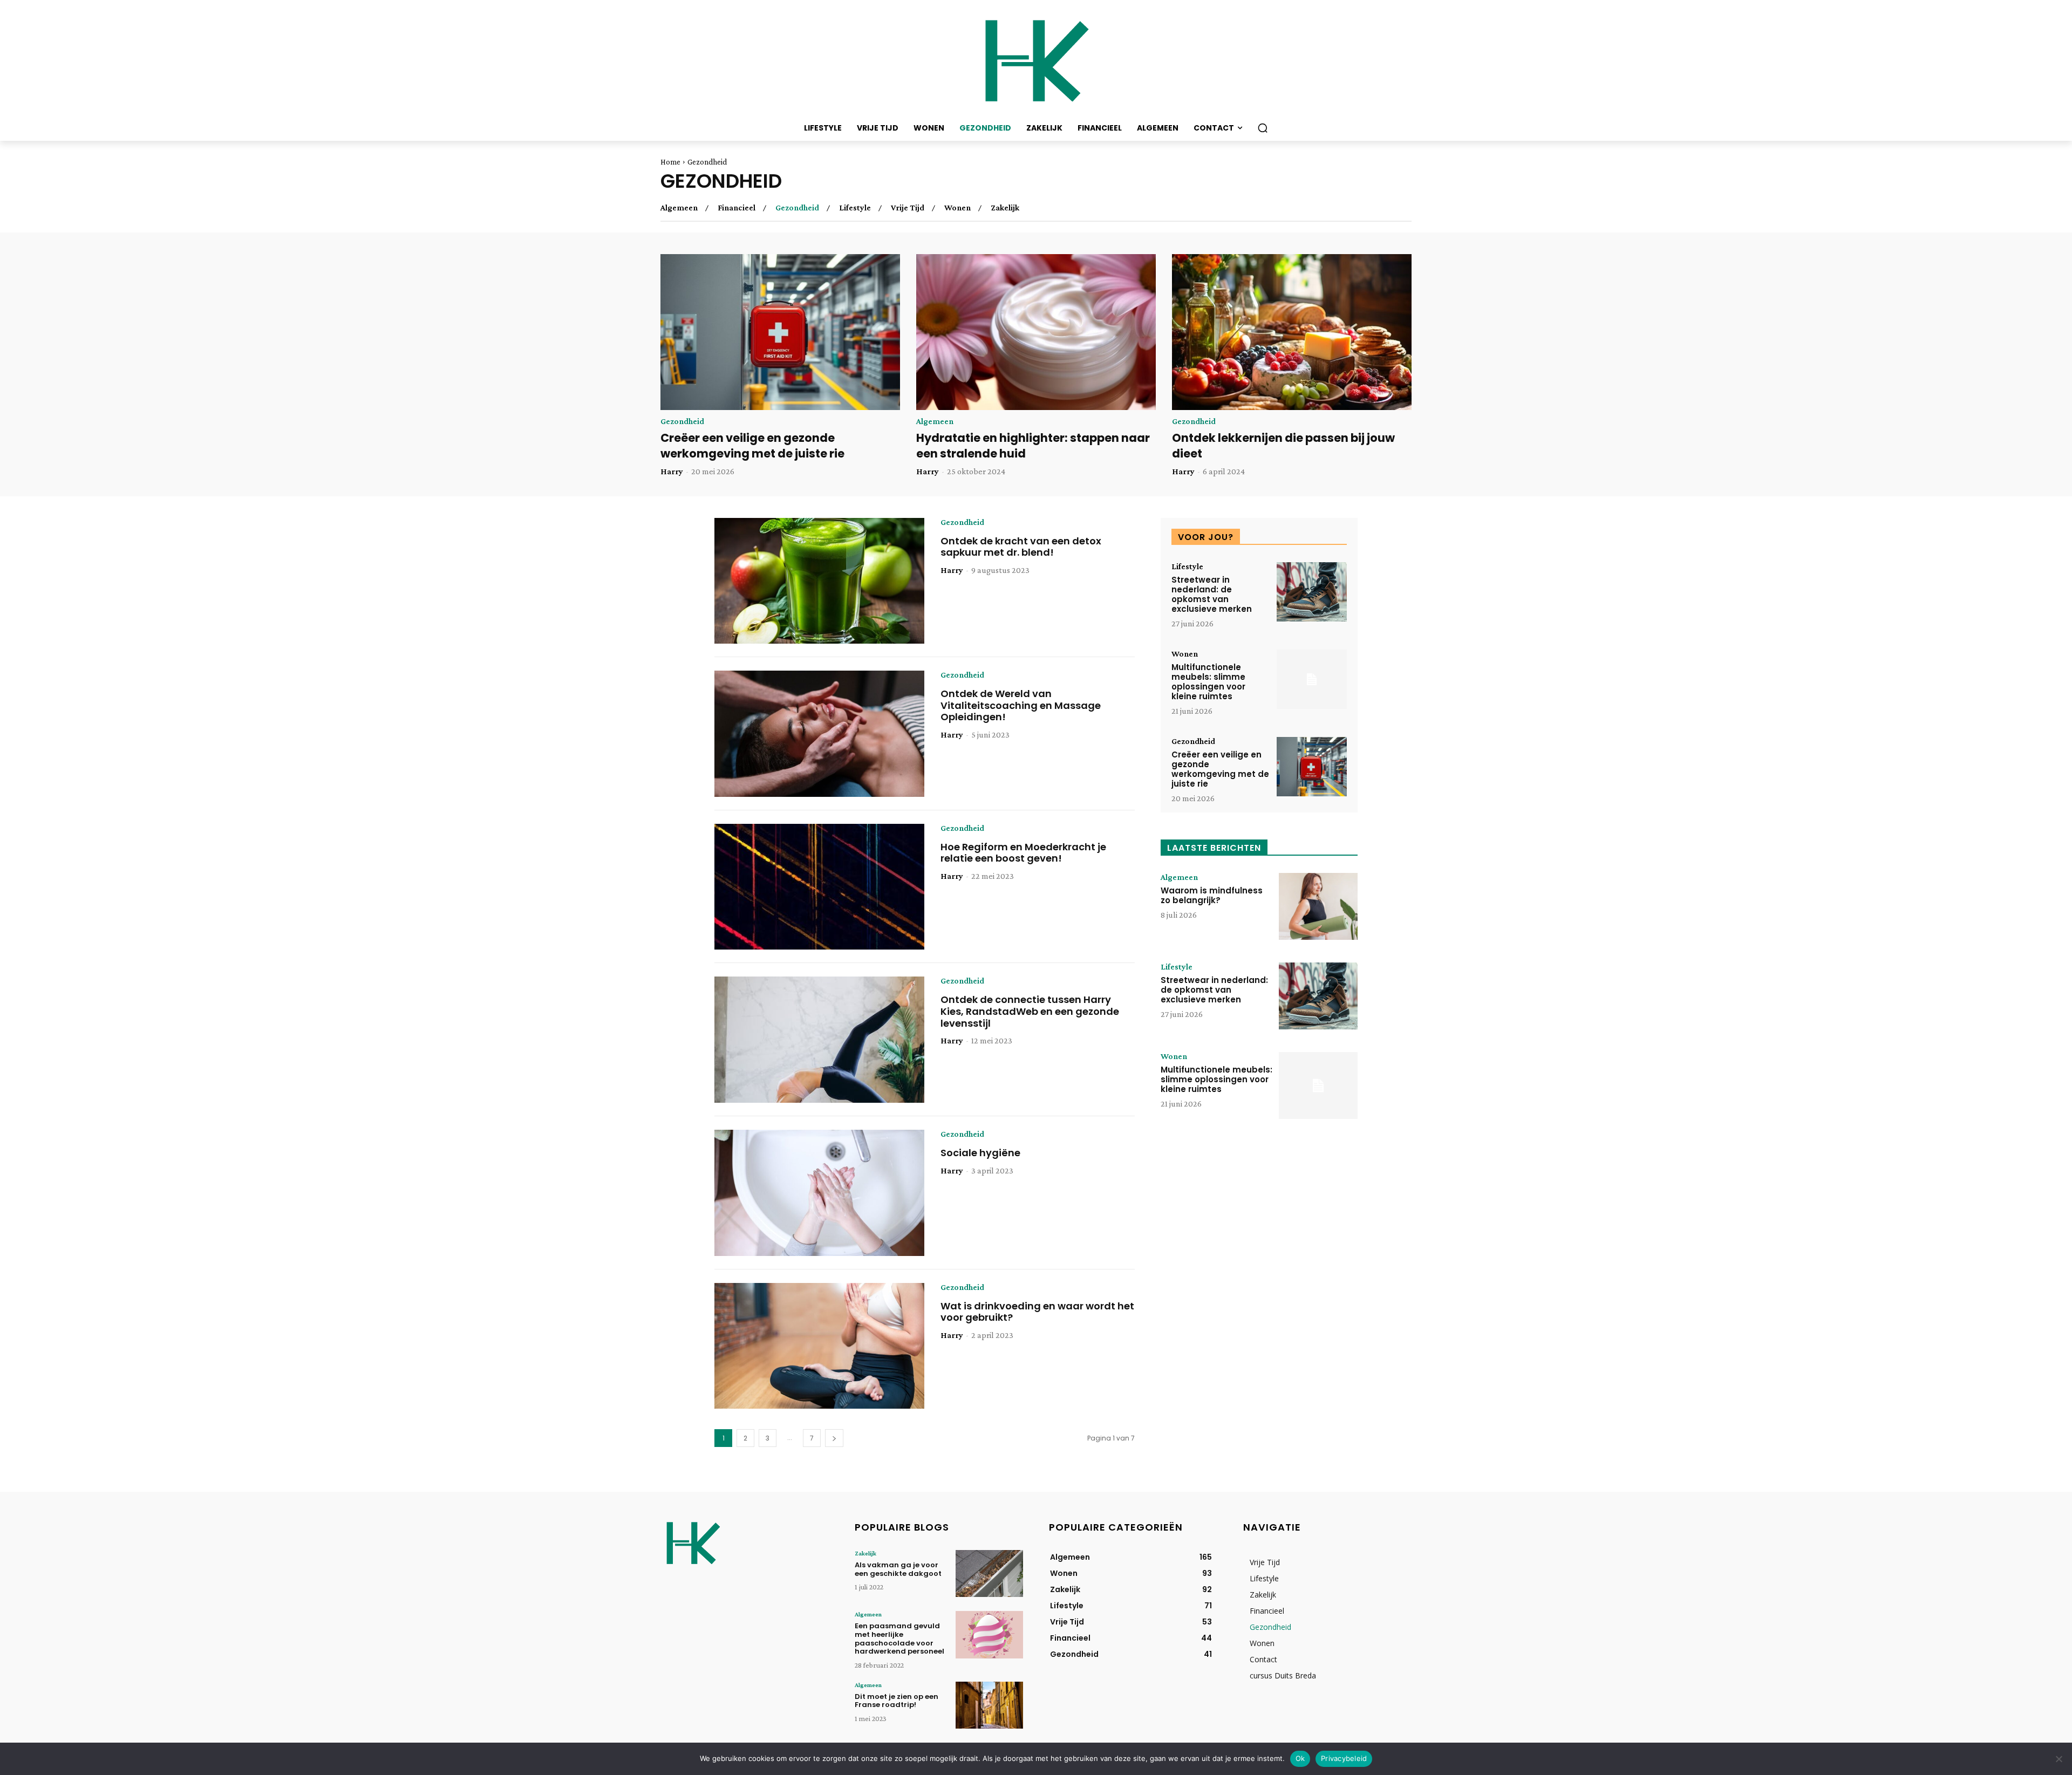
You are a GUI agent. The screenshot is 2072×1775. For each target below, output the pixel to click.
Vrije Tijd (908, 208)
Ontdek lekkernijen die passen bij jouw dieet (1283, 446)
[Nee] (2059, 1759)
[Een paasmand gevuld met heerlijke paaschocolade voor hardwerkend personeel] (989, 1634)
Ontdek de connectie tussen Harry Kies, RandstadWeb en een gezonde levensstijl (1030, 1011)
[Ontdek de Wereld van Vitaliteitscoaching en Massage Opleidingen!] (819, 734)
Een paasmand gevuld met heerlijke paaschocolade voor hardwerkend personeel (899, 1639)
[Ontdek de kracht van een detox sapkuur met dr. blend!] (819, 581)
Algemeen (679, 208)
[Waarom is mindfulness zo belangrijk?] (1318, 906)
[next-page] (834, 1438)
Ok (1300, 1758)
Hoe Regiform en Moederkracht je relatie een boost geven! (1023, 853)
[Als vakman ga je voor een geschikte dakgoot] (989, 1573)
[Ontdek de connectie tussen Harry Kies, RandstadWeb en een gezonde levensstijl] (819, 1040)
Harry (672, 471)
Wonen (957, 208)
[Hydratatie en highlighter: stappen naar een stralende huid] (1036, 332)
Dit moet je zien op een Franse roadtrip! (897, 1701)
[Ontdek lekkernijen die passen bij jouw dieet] (1292, 332)
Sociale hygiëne (980, 1153)
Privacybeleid (1344, 1758)
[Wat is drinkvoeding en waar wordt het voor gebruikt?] (819, 1346)
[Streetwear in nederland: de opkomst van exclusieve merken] (1312, 592)
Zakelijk (1005, 208)
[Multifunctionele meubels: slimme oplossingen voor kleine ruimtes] (1312, 680)
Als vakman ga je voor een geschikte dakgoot (898, 1569)
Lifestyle (855, 208)
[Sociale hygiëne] (819, 1193)
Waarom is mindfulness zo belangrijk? (1212, 895)
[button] (1263, 128)
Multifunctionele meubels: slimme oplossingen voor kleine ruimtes (1208, 682)
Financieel (737, 208)
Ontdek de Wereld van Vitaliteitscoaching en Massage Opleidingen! (1021, 705)
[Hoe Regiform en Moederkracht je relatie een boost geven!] (819, 887)
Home (670, 162)
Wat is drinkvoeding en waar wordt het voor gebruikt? (1037, 1312)
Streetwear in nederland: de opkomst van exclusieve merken (1212, 594)
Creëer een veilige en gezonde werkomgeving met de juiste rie (752, 446)
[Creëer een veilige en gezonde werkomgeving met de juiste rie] (780, 332)
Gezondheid (797, 208)
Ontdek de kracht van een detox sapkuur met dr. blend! (1021, 547)
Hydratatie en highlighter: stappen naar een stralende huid (1033, 446)
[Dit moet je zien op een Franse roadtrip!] (989, 1705)
